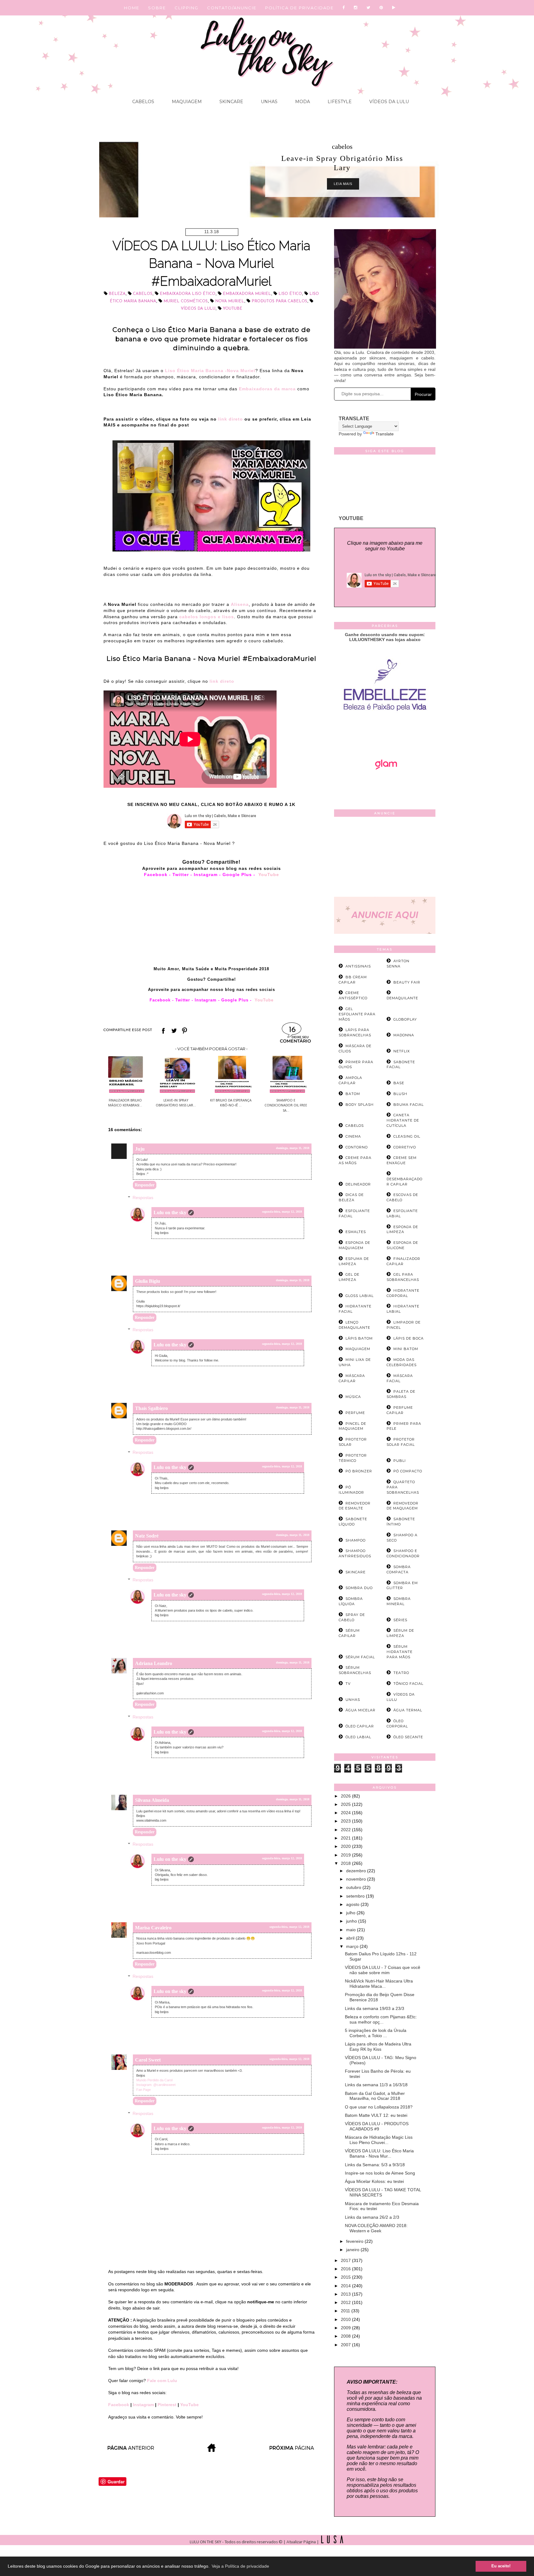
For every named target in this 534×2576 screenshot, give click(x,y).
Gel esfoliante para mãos (357, 1014)
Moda (302, 102)
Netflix (402, 1051)
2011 (346, 2311)
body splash (360, 1105)
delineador (358, 1184)
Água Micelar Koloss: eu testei (374, 2181)
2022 (346, 1830)
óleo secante (408, 1737)
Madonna (404, 1035)
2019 (346, 1855)
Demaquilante (402, 998)
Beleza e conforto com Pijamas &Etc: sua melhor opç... (381, 2019)
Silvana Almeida (152, 1800)
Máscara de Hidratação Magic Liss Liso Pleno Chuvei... (379, 2140)
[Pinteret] (381, 8)
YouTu (261, 1000)
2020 (346, 1846)
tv (348, 1684)
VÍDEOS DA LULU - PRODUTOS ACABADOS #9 (377, 2126)
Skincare (231, 102)
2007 (346, 2345)
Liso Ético (290, 294)
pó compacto (408, 1471)
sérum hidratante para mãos (400, 1652)
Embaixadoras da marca (267, 389)
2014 (346, 2286)
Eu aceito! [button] (501, 2566)
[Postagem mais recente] (130, 2450)
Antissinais (358, 966)
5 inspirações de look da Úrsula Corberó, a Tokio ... (376, 2033)
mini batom (406, 1349)
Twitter (181, 875)
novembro (357, 1879)
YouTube (269, 875)
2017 (346, 2260)
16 (292, 1030)
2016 (346, 2269)
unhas (353, 1700)
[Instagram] (356, 8)
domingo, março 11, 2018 (293, 1148)
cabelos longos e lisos (207, 617)
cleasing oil (407, 1136)
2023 (346, 1821)
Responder (145, 1185)
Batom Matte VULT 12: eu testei (376, 2115)
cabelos (269, 147)
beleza (117, 294)
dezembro (357, 1871)
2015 (346, 2277)
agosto (353, 1904)
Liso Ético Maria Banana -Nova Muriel (210, 371)
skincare (356, 1572)
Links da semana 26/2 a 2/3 (372, 2217)
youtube (233, 309)
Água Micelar (360, 1710)
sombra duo (359, 1588)
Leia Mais (270, 184)
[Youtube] (394, 8)
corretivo (405, 1147)
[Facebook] (344, 8)
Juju (140, 1149)
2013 (346, 2294)
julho (351, 1913)
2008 (346, 2336)
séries (400, 1620)
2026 (346, 1796)
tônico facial (408, 1684)
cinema (353, 1136)
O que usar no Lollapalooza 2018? (379, 2107)
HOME (132, 8)
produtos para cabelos (279, 301)
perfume (355, 1413)
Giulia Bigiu (148, 1281)
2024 (346, 1813)
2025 (346, 1804)
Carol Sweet (148, 2060)
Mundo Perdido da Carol (154, 2080)
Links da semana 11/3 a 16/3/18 (376, 2085)
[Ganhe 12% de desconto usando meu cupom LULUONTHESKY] (385, 787)
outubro (354, 1887)
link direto (230, 419)
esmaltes (356, 1232)
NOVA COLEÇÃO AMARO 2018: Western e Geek (376, 2228)
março (353, 1946)
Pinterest (168, 2405)
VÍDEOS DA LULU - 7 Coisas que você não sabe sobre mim (383, 1970)
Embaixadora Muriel (247, 294)
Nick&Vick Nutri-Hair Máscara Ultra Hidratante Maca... (379, 1984)
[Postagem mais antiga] (292, 2450)
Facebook (156, 875)
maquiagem (358, 1349)
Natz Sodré (147, 1536)
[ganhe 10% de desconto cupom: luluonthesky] (385, 732)
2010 (346, 2319)
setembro (356, 1896)
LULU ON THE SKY (206, 2542)
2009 (346, 2328)
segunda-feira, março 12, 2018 (282, 1212)
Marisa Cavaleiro (153, 1928)
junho (352, 1921)
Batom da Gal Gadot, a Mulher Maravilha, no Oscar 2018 (375, 2096)
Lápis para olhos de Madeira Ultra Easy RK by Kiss (378, 2047)
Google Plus (238, 875)
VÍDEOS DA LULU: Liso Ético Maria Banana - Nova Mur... (379, 2153)
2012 (346, 2302)
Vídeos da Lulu (388, 102)
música (353, 1397)
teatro (401, 1673)
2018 (346, 1863)
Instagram (206, 875)
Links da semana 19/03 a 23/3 (375, 2008)
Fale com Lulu (162, 2381)
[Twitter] (369, 8)
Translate (385, 434)
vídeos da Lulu (198, 309)
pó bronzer (359, 1471)
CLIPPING (186, 8)
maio (352, 1930)
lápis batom (359, 1338)
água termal (408, 1710)
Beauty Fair (407, 982)
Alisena (240, 604)
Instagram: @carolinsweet (156, 2085)
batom (353, 1094)
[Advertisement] (385, 858)
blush (400, 1094)
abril (351, 1938)
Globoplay (405, 1019)
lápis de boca (409, 1338)
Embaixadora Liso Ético (188, 294)
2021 (346, 1838)
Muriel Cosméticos (186, 301)
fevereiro (355, 2241)
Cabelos (143, 102)
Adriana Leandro (154, 1663)
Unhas (269, 102)
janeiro (353, 2250)
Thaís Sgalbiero (151, 1408)
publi (400, 1461)
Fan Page (144, 2090)
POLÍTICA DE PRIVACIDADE (299, 8)
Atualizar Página (301, 2542)
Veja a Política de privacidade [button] (240, 2566)
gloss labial (360, 1296)
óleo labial (358, 1737)
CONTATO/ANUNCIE (232, 8)
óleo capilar (360, 1726)
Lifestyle (339, 102)
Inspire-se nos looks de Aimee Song (380, 2173)
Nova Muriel (230, 301)
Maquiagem (186, 102)
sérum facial (360, 1657)
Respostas (143, 1198)
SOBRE (157, 8)
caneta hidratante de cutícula (403, 1120)
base (399, 1083)
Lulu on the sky (170, 1212)
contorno (357, 1147)
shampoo (356, 1540)
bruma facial (409, 1105)
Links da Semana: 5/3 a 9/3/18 (375, 2165)
